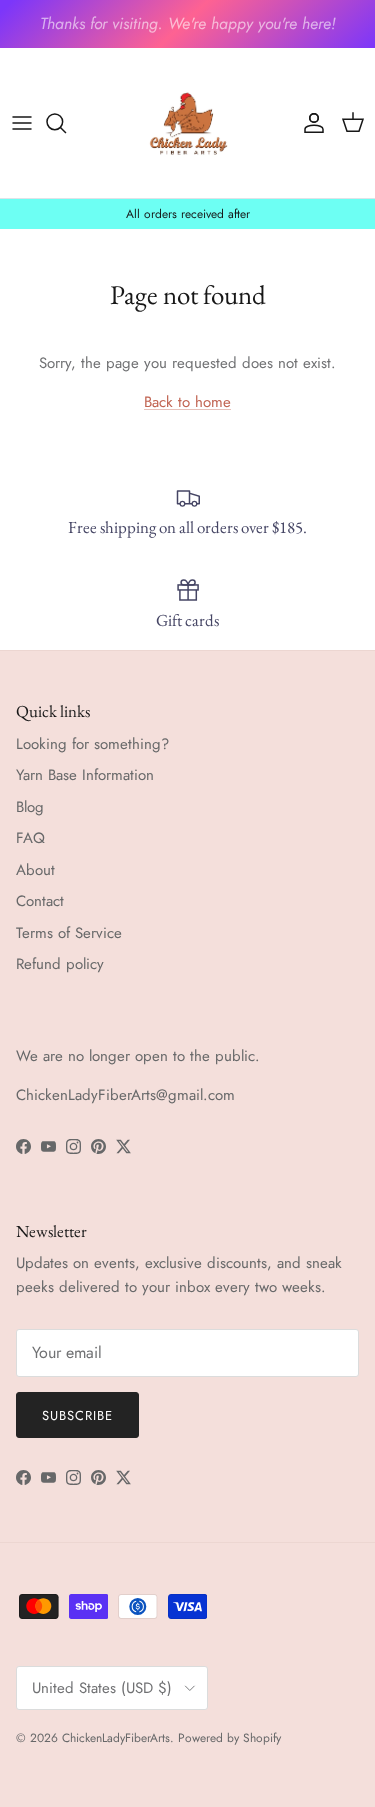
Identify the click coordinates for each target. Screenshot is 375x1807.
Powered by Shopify (229, 1738)
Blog (30, 807)
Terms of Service (69, 933)
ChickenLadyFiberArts (116, 1738)
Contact (40, 901)
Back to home (187, 402)
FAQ (30, 838)
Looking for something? (92, 744)
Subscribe (77, 1415)
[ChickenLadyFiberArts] (188, 123)
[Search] (66, 123)
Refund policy (60, 964)
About (35, 870)
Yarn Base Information (85, 775)
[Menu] (22, 123)
